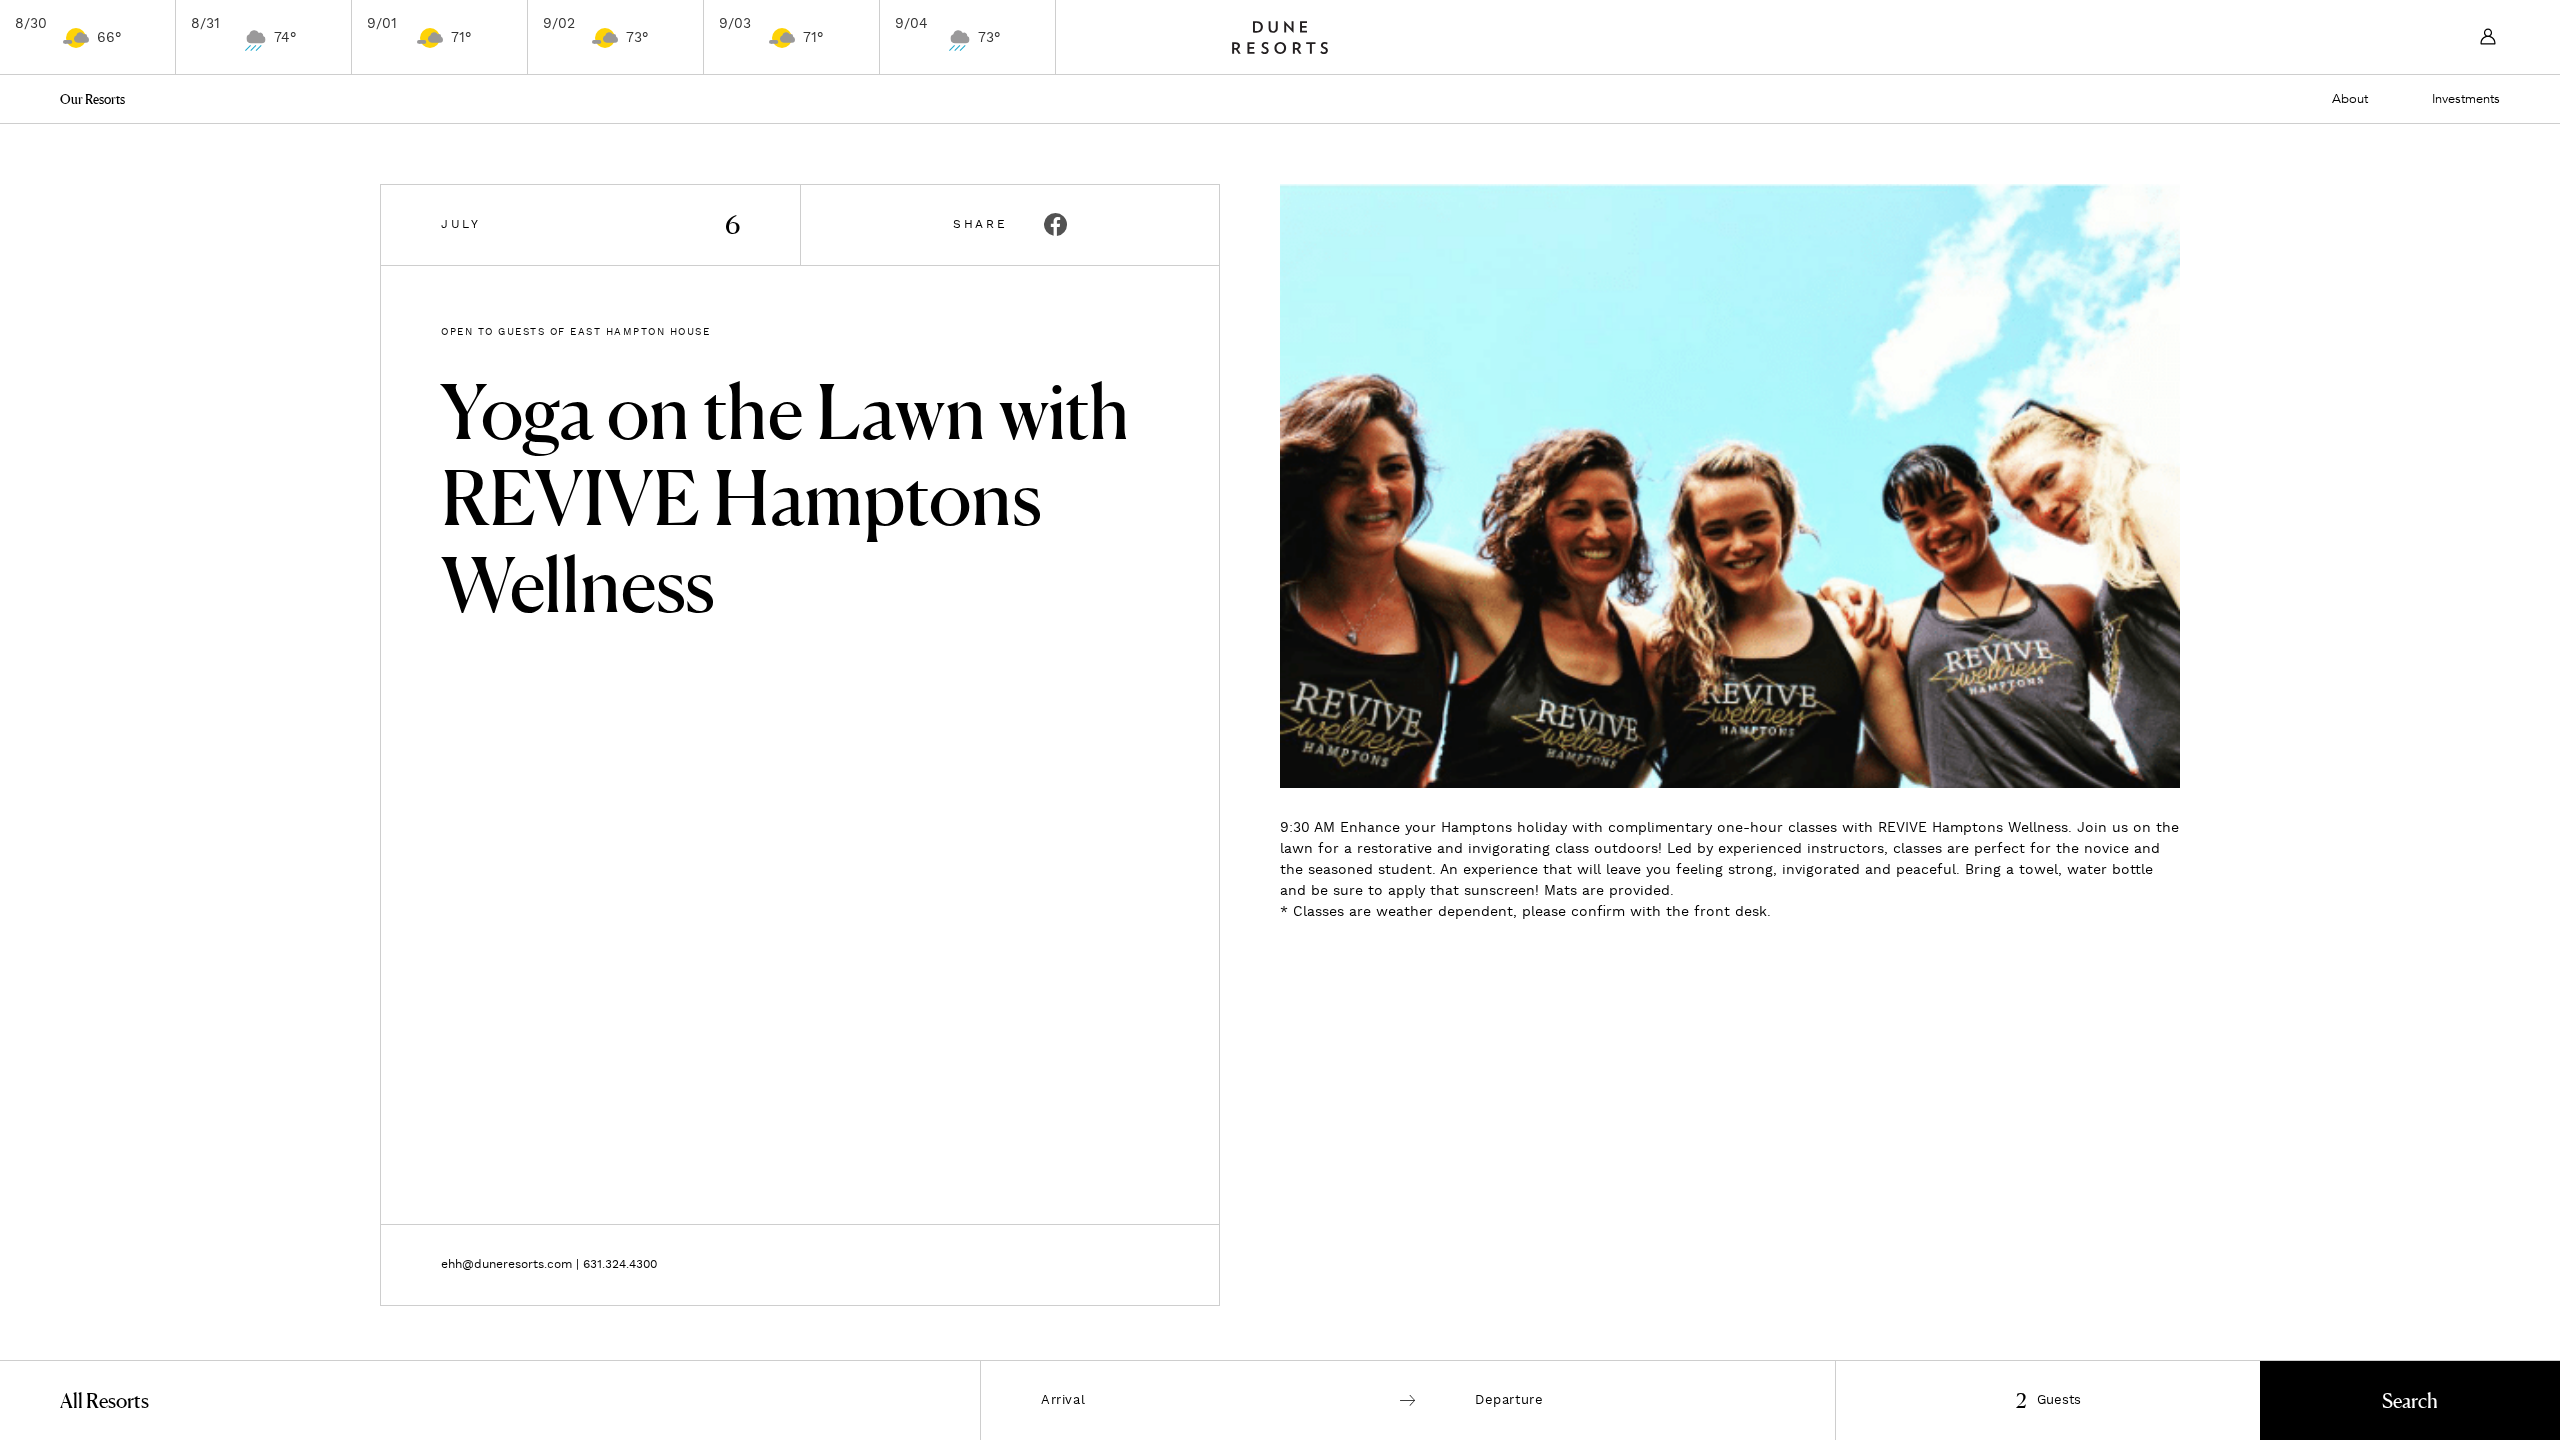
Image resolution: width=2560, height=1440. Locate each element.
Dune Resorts (1280, 37)
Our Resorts (92, 99)
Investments (2466, 99)
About (2350, 99)
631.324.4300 (620, 1264)
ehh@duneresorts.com (506, 1264)
